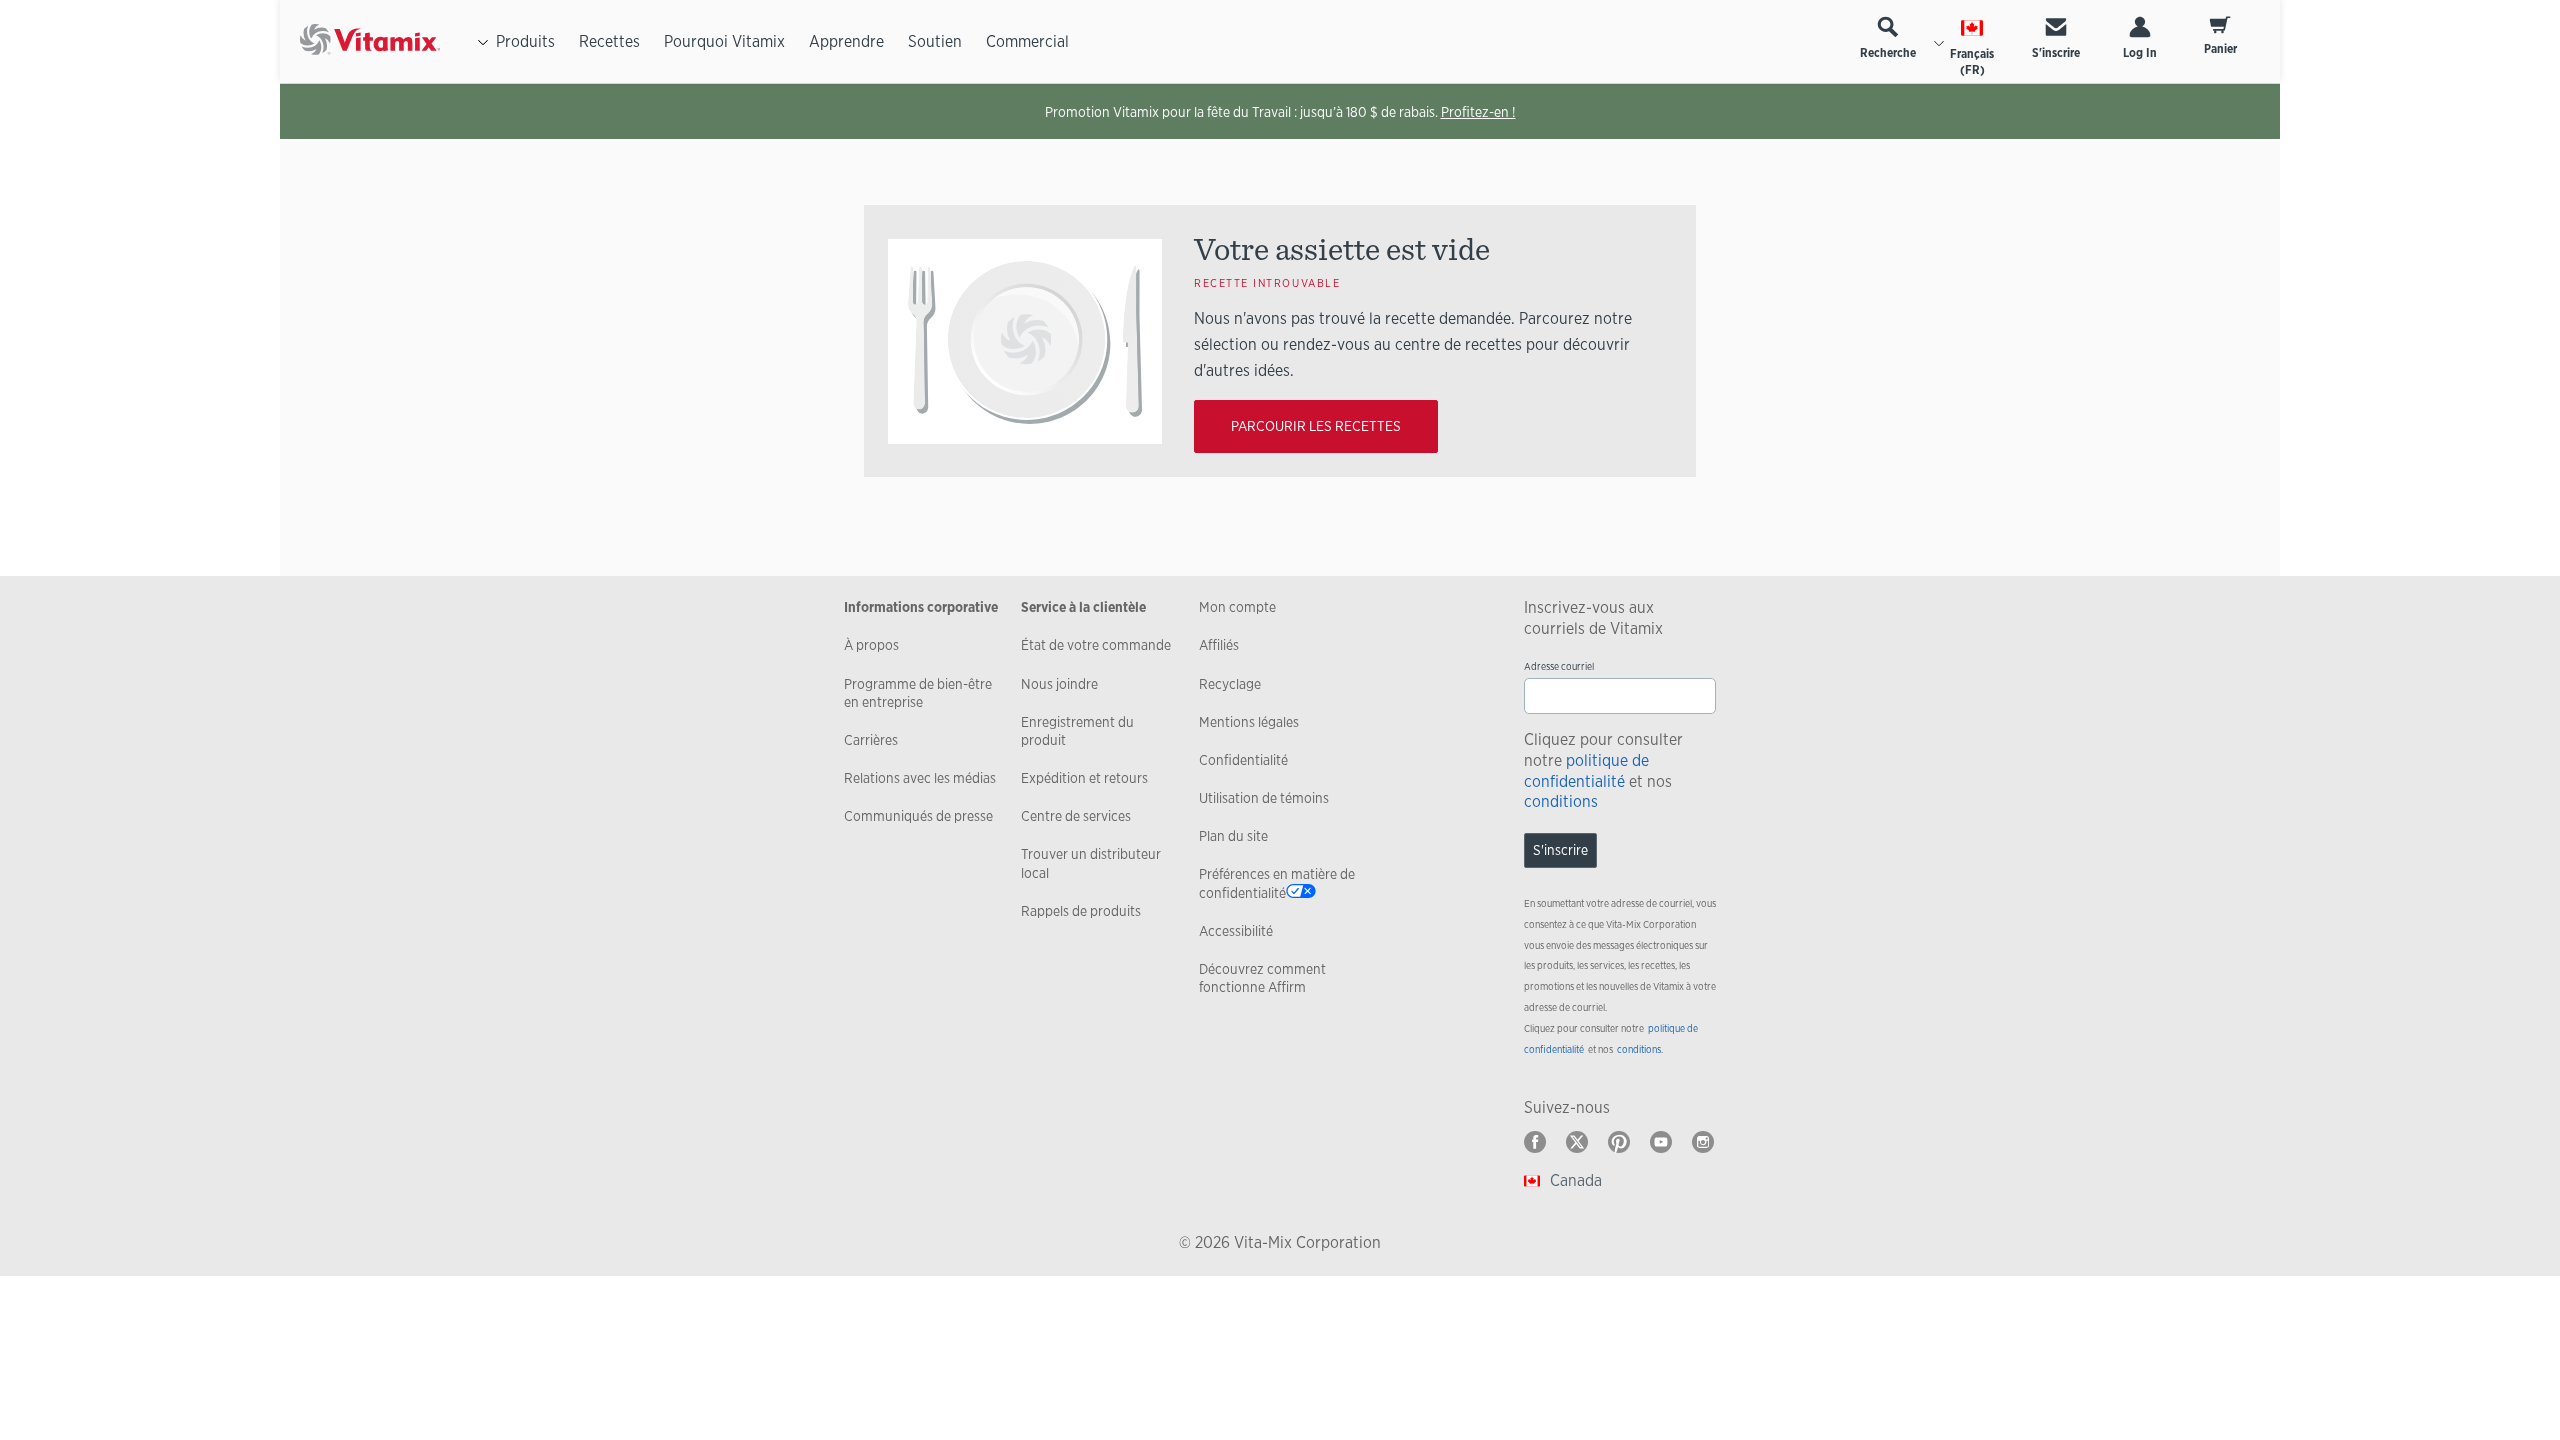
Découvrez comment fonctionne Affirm (1262, 978)
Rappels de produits (1081, 911)
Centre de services (1076, 816)
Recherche (1888, 53)
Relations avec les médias (920, 778)
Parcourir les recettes (1316, 426)
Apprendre (846, 41)
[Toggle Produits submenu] (483, 42)
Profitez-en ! (1478, 112)
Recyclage (1230, 684)
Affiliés (1219, 645)
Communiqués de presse (918, 816)
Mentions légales (1249, 722)
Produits (525, 41)
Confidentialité (1243, 760)
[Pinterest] (1619, 1142)
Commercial (1027, 41)
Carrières (871, 740)
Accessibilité (1236, 931)
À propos (871, 645)
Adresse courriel (1559, 666)
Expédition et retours (1084, 778)
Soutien (935, 41)
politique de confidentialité (1586, 771)
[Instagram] (1703, 1142)
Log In (2140, 53)
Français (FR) (1972, 62)
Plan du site (1233, 836)
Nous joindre (1059, 684)
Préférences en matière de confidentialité (1277, 883)
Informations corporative (921, 607)
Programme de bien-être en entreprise (918, 693)
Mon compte (1237, 607)
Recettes (609, 41)
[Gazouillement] (1577, 1142)
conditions (1561, 801)
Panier (2220, 49)
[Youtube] (1661, 1142)
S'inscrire (2056, 53)
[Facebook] (1535, 1142)
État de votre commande (1096, 645)
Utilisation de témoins (1264, 798)
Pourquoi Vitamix (724, 41)
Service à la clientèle (1083, 607)
